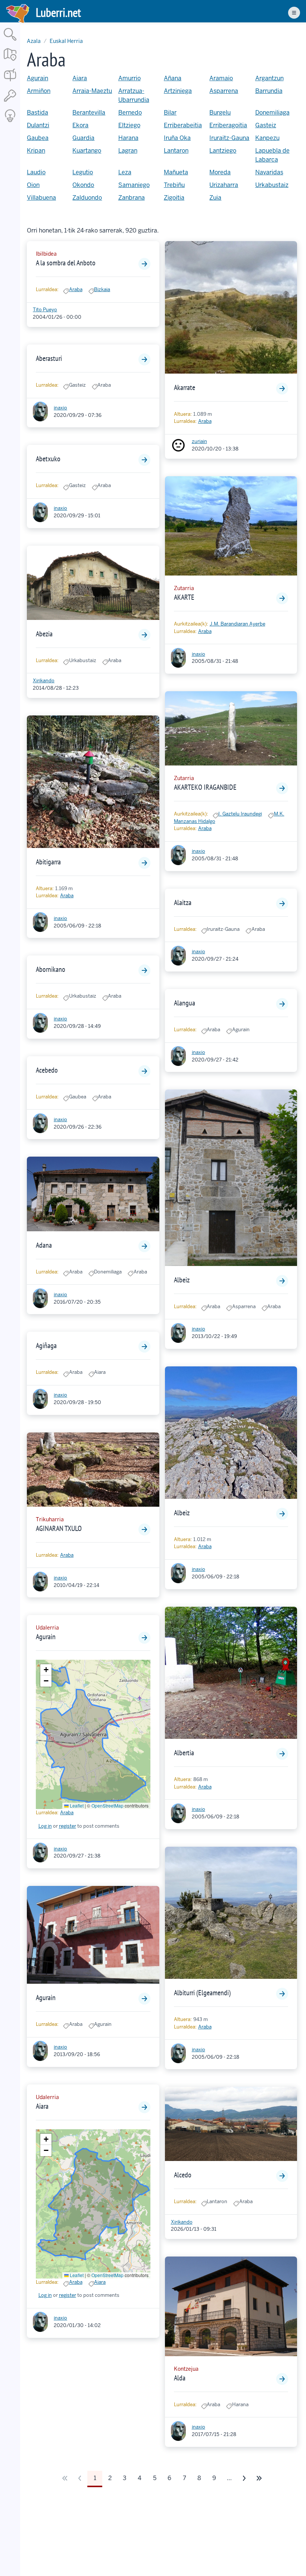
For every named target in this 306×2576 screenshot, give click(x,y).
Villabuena (41, 198)
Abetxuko (48, 459)
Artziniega (178, 91)
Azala (34, 41)
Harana (128, 138)
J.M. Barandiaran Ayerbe (238, 624)
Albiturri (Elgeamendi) (202, 1993)
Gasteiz (266, 125)
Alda (180, 2378)
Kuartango (87, 151)
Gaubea (38, 138)
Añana (173, 78)
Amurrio (129, 78)
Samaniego (134, 185)
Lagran (128, 151)
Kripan (36, 151)
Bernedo (130, 113)
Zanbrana (132, 198)
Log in (45, 1826)
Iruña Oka (177, 138)
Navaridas (269, 172)
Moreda (220, 172)
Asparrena (224, 91)
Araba (76, 289)
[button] (46, 1670)
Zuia (215, 198)
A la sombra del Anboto (66, 263)
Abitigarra (48, 862)
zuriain (199, 441)
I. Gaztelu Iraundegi (240, 814)
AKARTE (184, 597)
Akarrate (185, 387)
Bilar (170, 113)
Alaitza (183, 902)
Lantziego (223, 151)
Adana (44, 1245)
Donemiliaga (272, 113)
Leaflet (76, 1805)
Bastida (38, 113)
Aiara (80, 78)
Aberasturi (49, 358)
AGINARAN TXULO (59, 1528)
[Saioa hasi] (10, 102)
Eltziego (129, 125)
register (68, 1826)
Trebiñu (174, 185)
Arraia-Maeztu (92, 91)
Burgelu (220, 113)
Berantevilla (89, 113)
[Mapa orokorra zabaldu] (10, 61)
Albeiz (182, 1280)
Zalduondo (87, 198)
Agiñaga (46, 1345)
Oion (33, 185)
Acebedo (47, 1070)
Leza (125, 172)
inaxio (60, 408)
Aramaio (221, 78)
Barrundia (269, 91)
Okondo (83, 185)
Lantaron (176, 151)
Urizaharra (224, 185)
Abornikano (51, 969)
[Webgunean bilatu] (10, 41)
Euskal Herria (66, 41)
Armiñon (39, 91)
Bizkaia (102, 289)
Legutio (83, 172)
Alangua (185, 1003)
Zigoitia (174, 198)
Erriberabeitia (183, 125)
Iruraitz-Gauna (229, 138)
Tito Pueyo (45, 310)
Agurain (38, 78)
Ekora (80, 125)
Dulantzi (38, 125)
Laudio (36, 172)
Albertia (184, 1753)
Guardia (83, 138)
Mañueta (176, 172)
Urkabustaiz (272, 185)
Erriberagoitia (228, 125)
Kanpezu (267, 138)
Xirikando (44, 681)
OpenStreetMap (107, 1805)
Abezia (44, 634)
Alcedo (183, 2175)
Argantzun (269, 78)
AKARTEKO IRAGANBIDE (205, 787)
